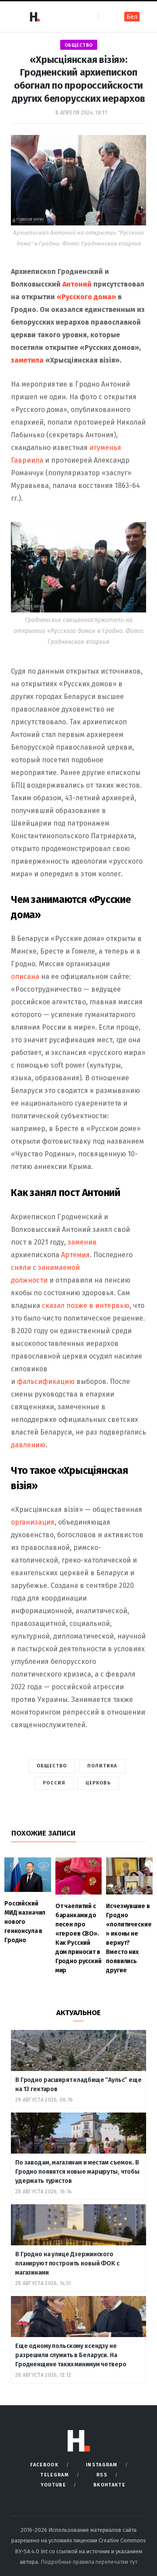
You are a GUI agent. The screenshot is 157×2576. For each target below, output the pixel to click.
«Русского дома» (87, 297)
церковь (98, 1783)
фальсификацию (47, 1381)
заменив (82, 1242)
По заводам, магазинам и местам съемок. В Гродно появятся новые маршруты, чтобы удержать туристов (77, 2172)
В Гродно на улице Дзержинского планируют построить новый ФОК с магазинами (67, 2263)
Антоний (77, 284)
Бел (132, 17)
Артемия (75, 1255)
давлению (28, 1445)
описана (25, 977)
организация (33, 1522)
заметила (28, 360)
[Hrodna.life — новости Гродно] (34, 17)
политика (102, 1766)
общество (79, 45)
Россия (54, 1783)
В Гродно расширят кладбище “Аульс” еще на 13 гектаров (78, 2085)
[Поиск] (106, 16)
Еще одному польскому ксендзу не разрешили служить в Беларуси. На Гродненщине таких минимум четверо (71, 2355)
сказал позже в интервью (86, 1305)
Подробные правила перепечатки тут (89, 2562)
